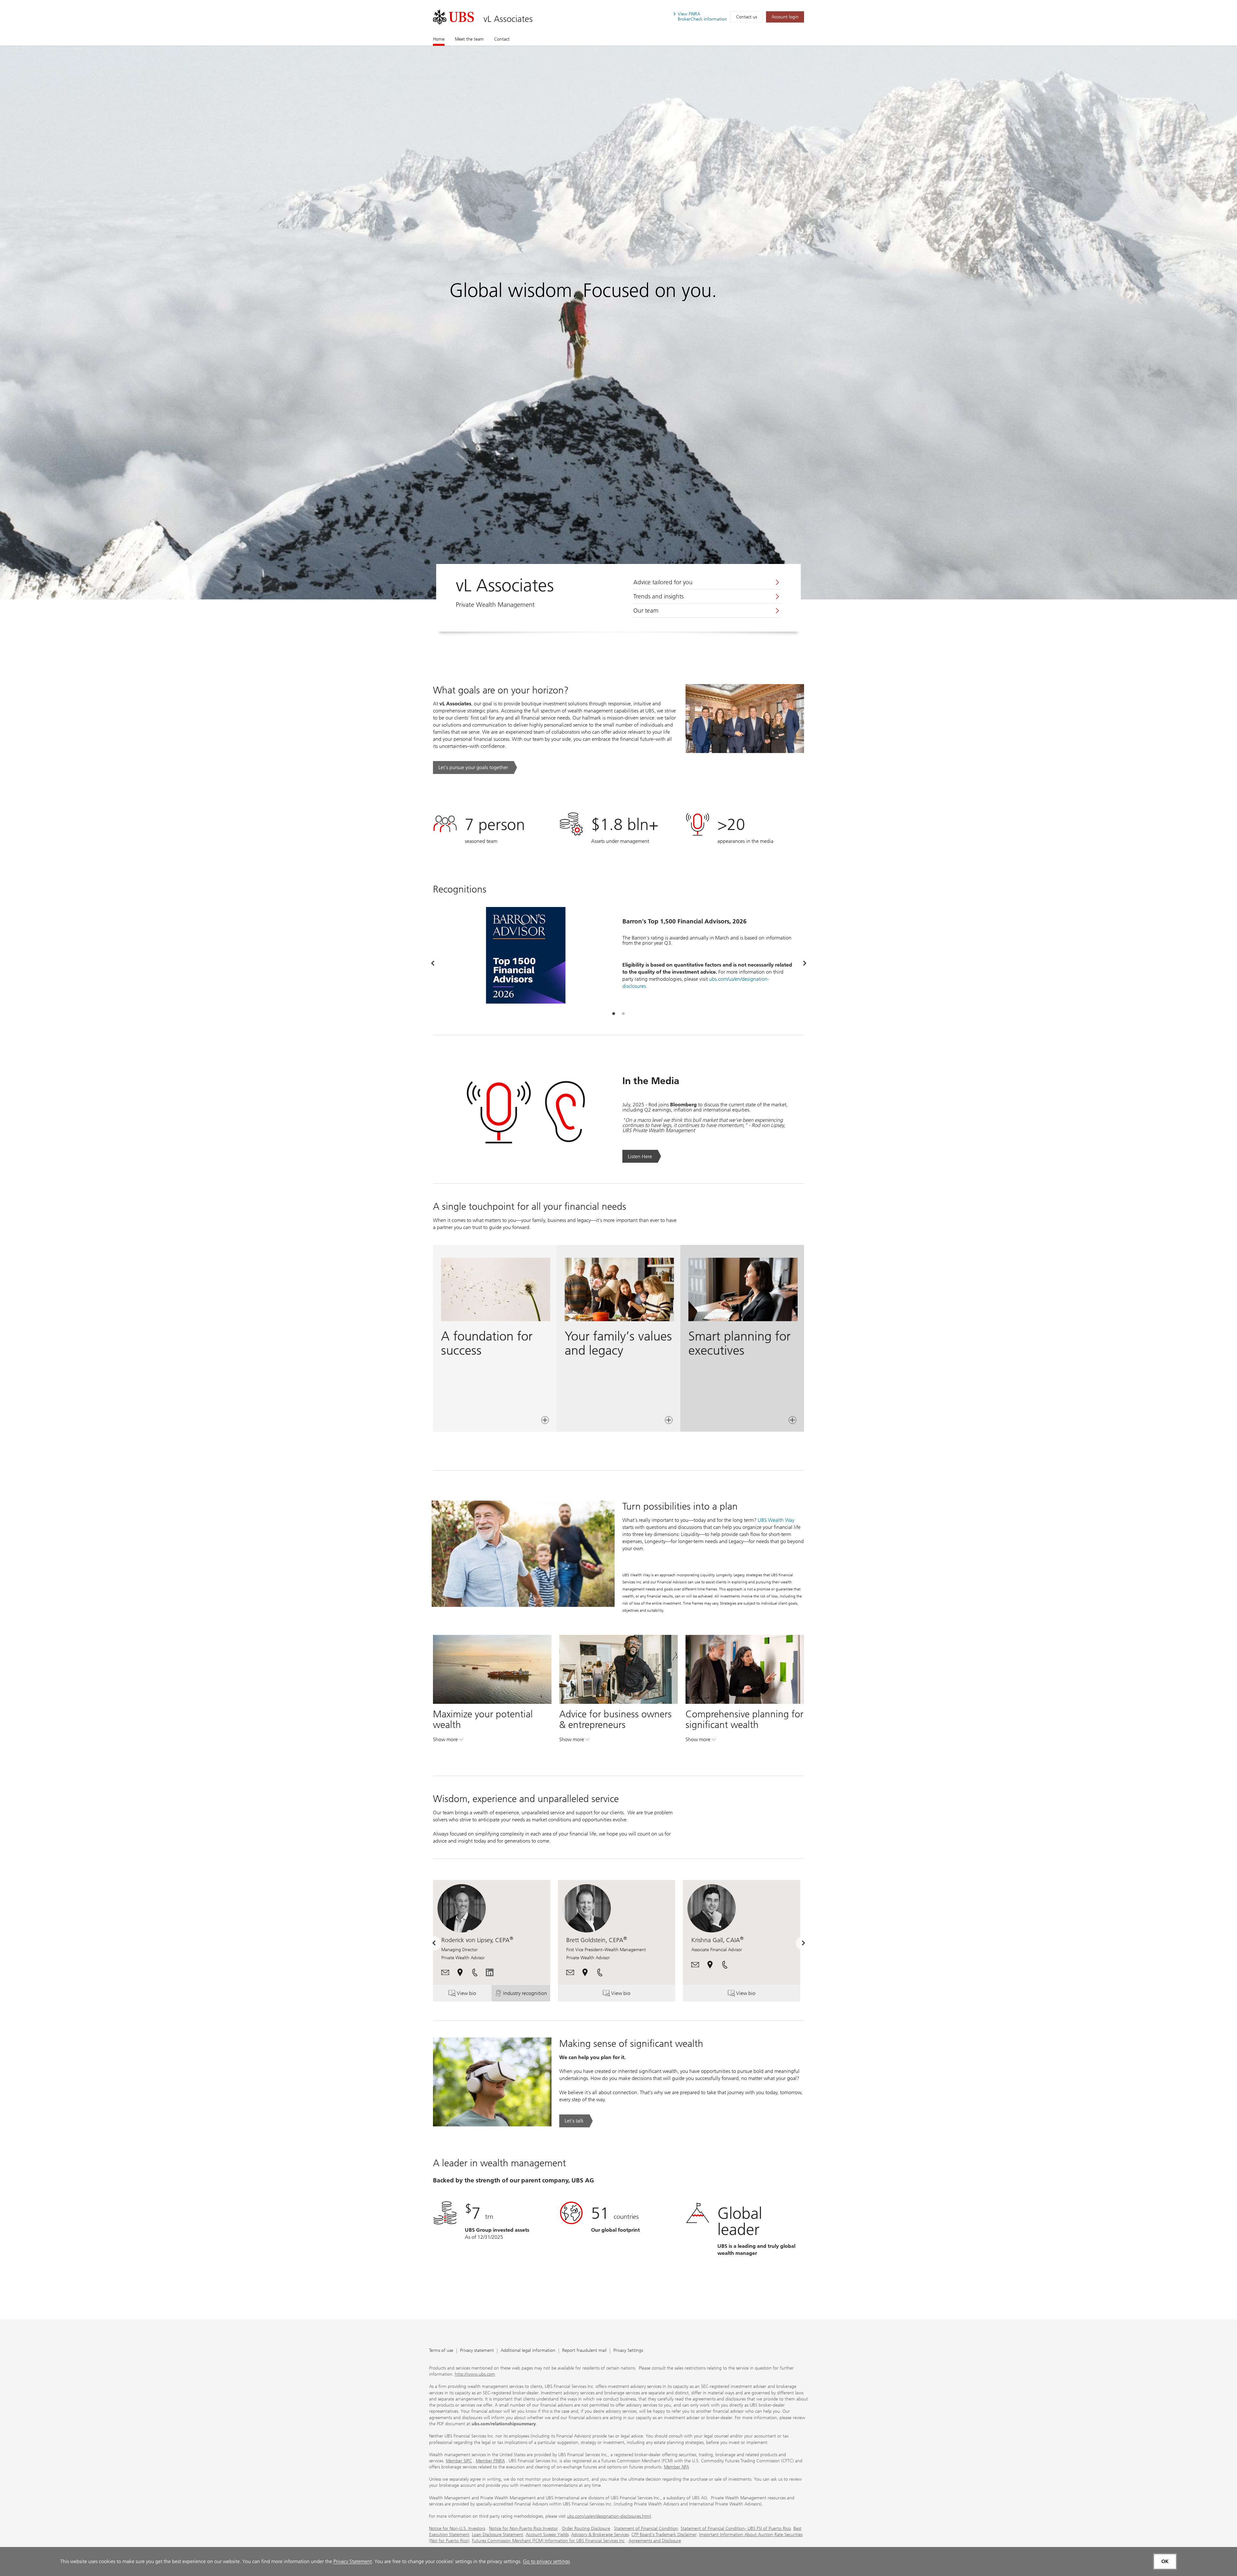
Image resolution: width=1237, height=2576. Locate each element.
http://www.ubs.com (475, 2374)
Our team (646, 611)
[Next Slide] (805, 964)
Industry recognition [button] (527, 1995)
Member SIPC (459, 2461)
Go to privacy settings (546, 2561)
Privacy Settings (628, 2351)
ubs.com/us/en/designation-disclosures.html (609, 2516)
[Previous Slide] (432, 964)
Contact (502, 39)
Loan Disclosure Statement (498, 2535)
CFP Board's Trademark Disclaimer (664, 2535)
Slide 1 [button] (614, 1014)
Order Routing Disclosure (586, 2528)
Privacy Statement (353, 2561)
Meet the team (469, 39)
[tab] (614, 1014)
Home (439, 39)
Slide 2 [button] (623, 1014)
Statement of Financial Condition (646, 2528)
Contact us (747, 17)
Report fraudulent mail (584, 2351)
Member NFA (676, 2467)
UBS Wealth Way (776, 1520)
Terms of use (441, 2351)
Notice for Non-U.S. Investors (457, 2528)
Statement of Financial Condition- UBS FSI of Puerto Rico (736, 2528)
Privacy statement (477, 2351)
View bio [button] (474, 1995)
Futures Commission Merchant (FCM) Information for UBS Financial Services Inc (548, 2541)
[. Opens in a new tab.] (453, 17)
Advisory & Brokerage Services (600, 2535)
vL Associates (508, 19)
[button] (445, 1972)
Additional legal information (528, 2351)
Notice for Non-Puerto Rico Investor (523, 2528)
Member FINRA (490, 2461)
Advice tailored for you (663, 582)
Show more (448, 1741)
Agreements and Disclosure (655, 2541)
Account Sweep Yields (547, 2535)
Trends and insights (658, 596)
